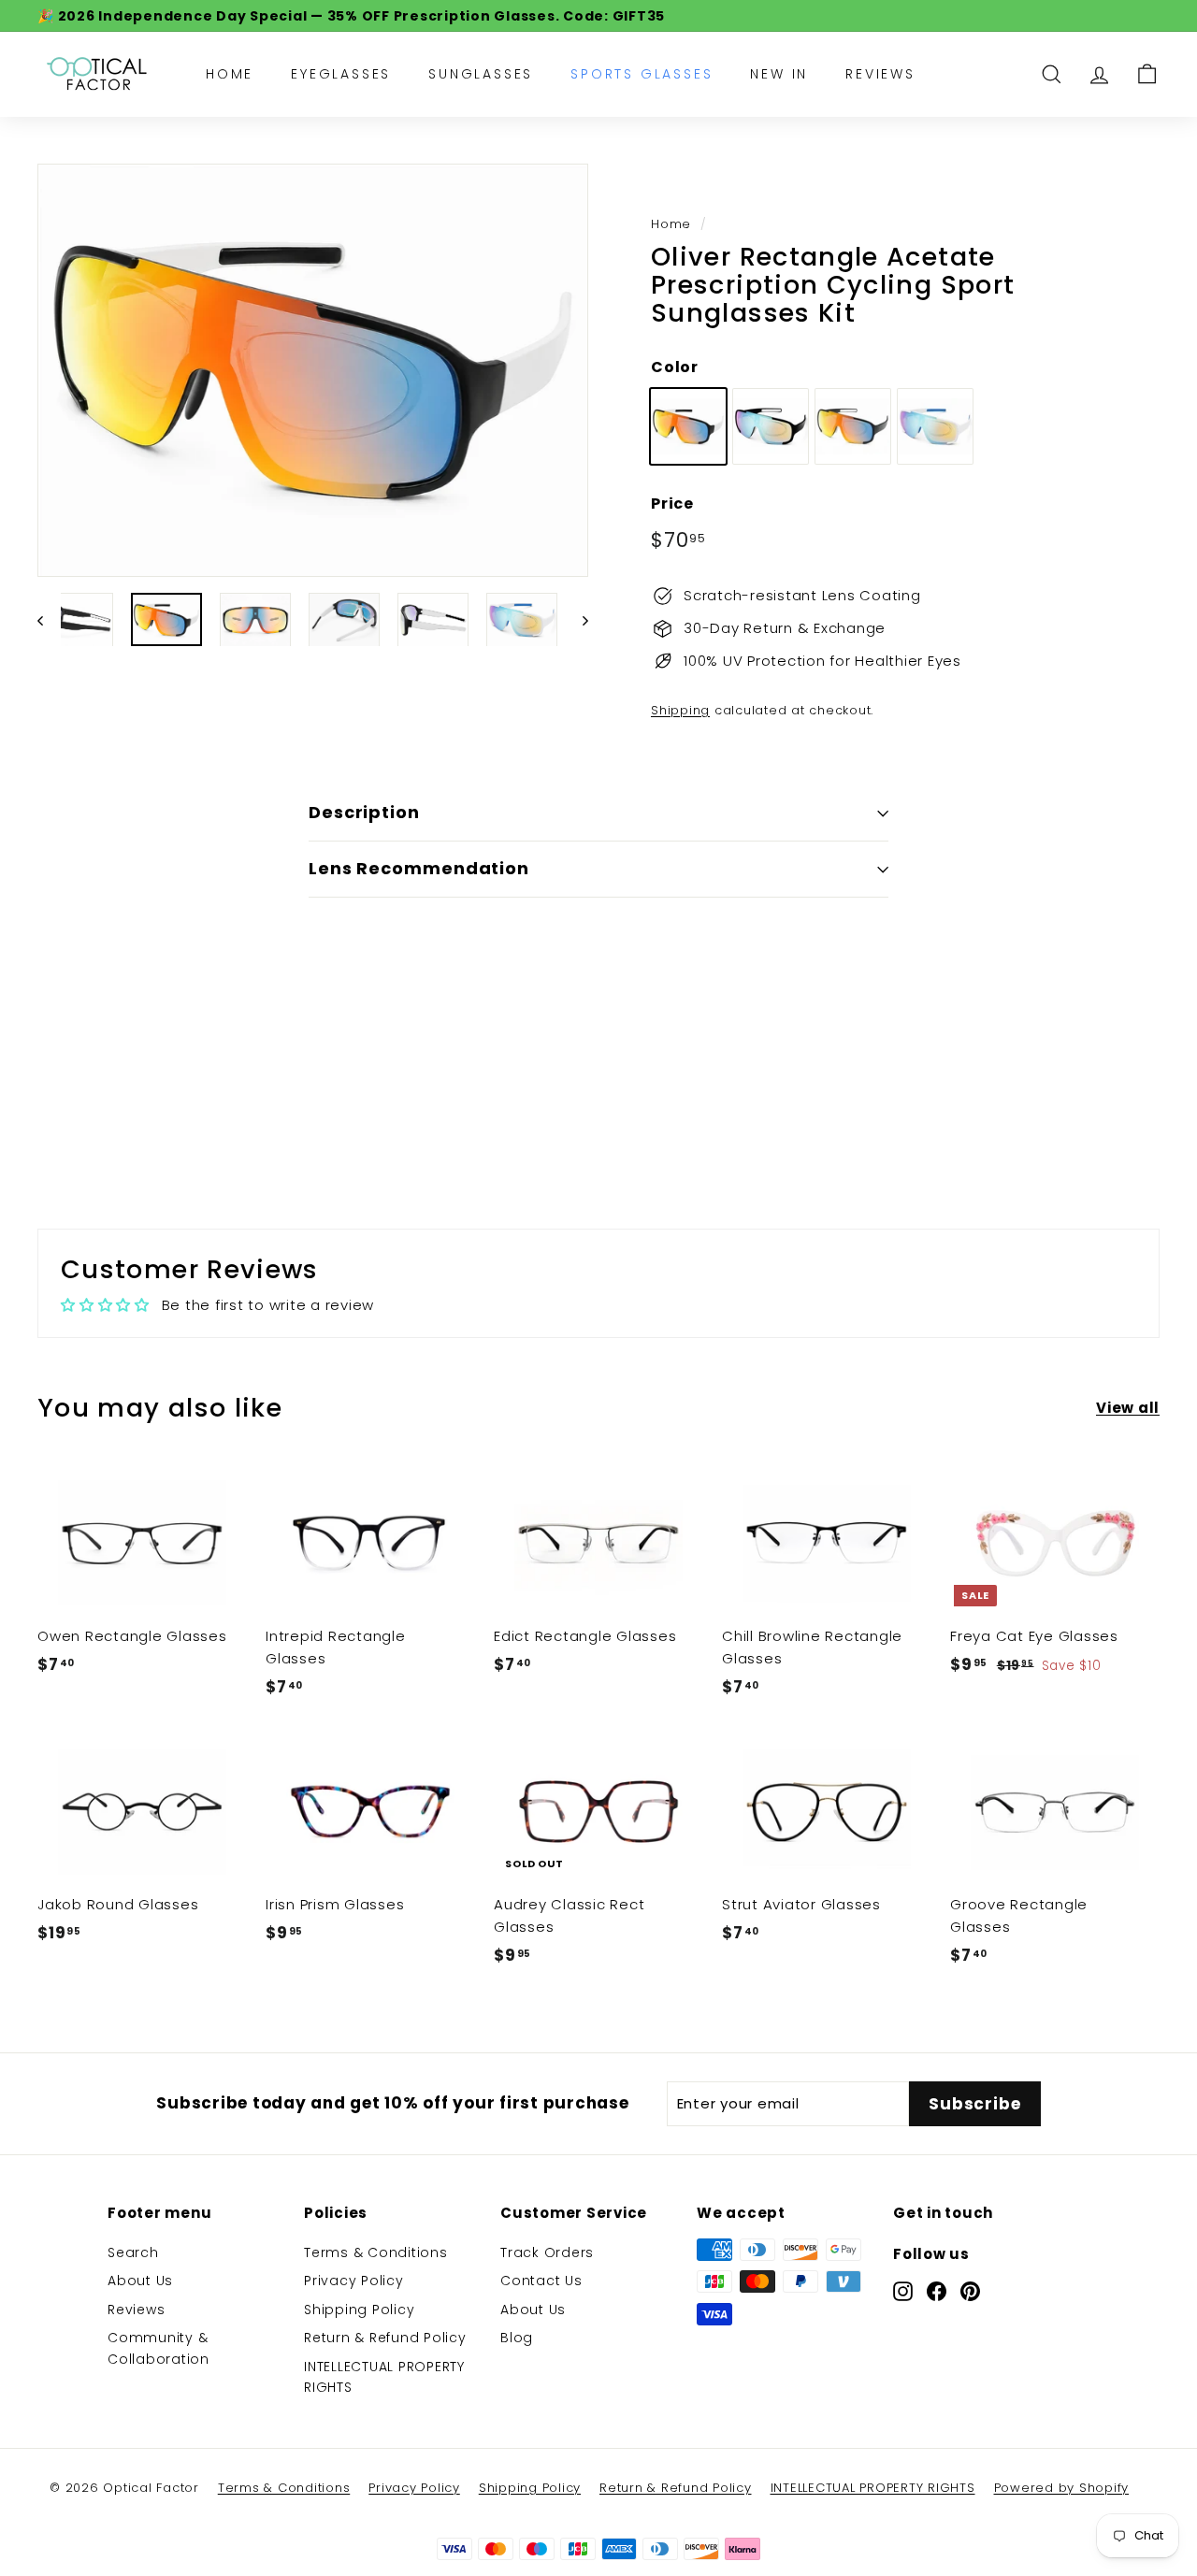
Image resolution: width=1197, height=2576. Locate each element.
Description (364, 812)
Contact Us (541, 2281)
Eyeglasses (341, 74)
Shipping (680, 710)
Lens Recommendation (419, 868)
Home (230, 74)
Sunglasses (481, 74)
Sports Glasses (642, 74)
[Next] (577, 619)
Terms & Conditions (376, 2252)
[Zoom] (313, 370)
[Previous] (49, 619)
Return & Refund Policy (385, 2338)
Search (133, 2252)
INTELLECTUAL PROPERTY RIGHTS (384, 2377)
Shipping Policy (359, 2310)
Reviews (880, 74)
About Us (140, 2281)
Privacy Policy (354, 2281)
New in (779, 74)
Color (675, 367)
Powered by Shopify (1062, 2488)
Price (672, 504)
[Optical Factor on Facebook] (937, 2290)
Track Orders (547, 2252)
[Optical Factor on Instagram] (903, 2290)
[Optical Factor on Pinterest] (970, 2290)
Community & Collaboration (159, 2348)
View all (1128, 1408)
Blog (517, 2338)
